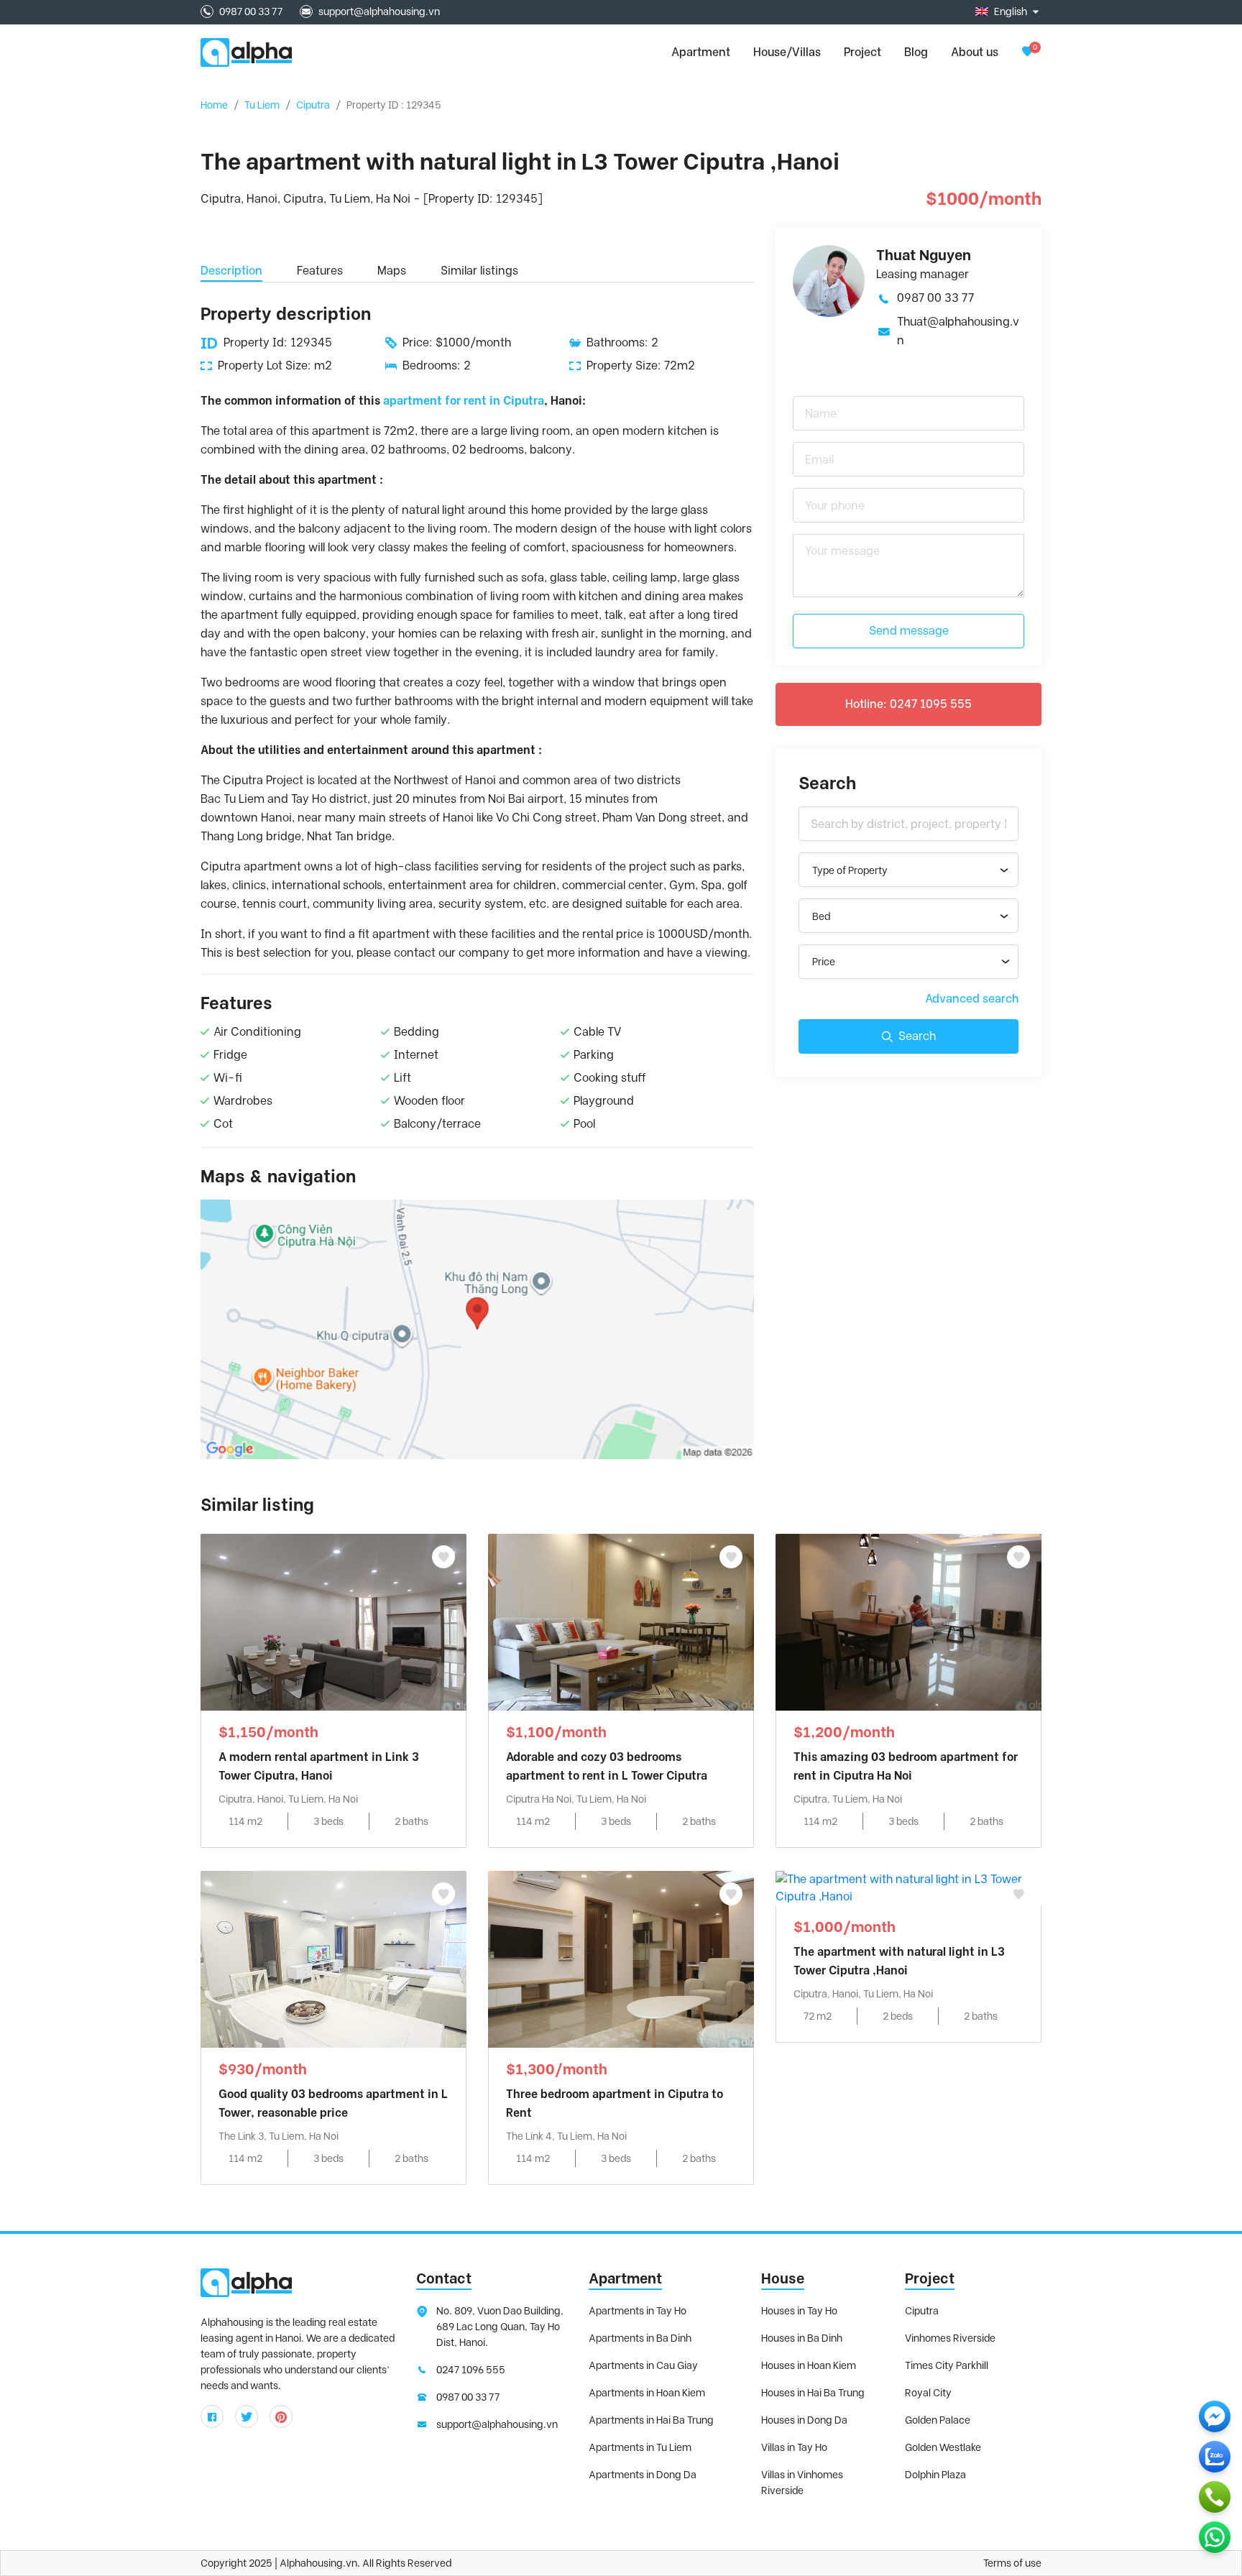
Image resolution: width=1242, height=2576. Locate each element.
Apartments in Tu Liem (640, 2447)
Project (862, 52)
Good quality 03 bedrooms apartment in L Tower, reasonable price (333, 2103)
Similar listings (479, 271)
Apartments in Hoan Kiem (647, 2393)
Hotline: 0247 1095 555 (908, 704)
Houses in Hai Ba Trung (813, 2393)
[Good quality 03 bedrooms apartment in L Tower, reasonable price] (333, 1958)
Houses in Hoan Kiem (809, 2365)
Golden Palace (938, 2420)
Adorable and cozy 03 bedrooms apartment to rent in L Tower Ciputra (607, 1766)
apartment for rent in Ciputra (464, 401)
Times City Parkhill (947, 2365)
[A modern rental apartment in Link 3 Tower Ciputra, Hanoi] (333, 1621)
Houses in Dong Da (804, 2420)
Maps (392, 271)
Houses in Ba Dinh (802, 2338)
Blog (916, 52)
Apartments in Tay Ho (638, 2311)
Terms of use (1012, 2563)
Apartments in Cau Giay (643, 2365)
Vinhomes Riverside (950, 2338)
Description (231, 271)
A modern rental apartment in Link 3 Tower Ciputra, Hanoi (319, 1766)
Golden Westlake (943, 2447)
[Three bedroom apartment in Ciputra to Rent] (621, 1958)
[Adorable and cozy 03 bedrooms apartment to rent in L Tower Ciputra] (621, 1621)
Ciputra (313, 105)
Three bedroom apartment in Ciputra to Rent (615, 2103)
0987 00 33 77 (251, 11)
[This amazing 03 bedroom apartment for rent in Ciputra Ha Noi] (908, 1621)
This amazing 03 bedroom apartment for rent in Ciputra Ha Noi (906, 1766)
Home (214, 105)
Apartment (625, 2278)
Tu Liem (262, 105)
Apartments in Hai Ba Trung (651, 2420)
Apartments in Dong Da (643, 2475)
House (783, 2278)
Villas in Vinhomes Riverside (802, 2483)
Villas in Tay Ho (794, 2447)
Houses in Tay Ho (799, 2311)
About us (975, 52)
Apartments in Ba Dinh (640, 2338)
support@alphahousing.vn (379, 11)
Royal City (928, 2393)
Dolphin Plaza (935, 2475)
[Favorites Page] (1027, 52)
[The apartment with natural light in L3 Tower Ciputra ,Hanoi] (908, 1887)
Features (320, 271)
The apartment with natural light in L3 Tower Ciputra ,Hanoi (899, 1961)
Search (917, 1036)
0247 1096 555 (471, 2370)
